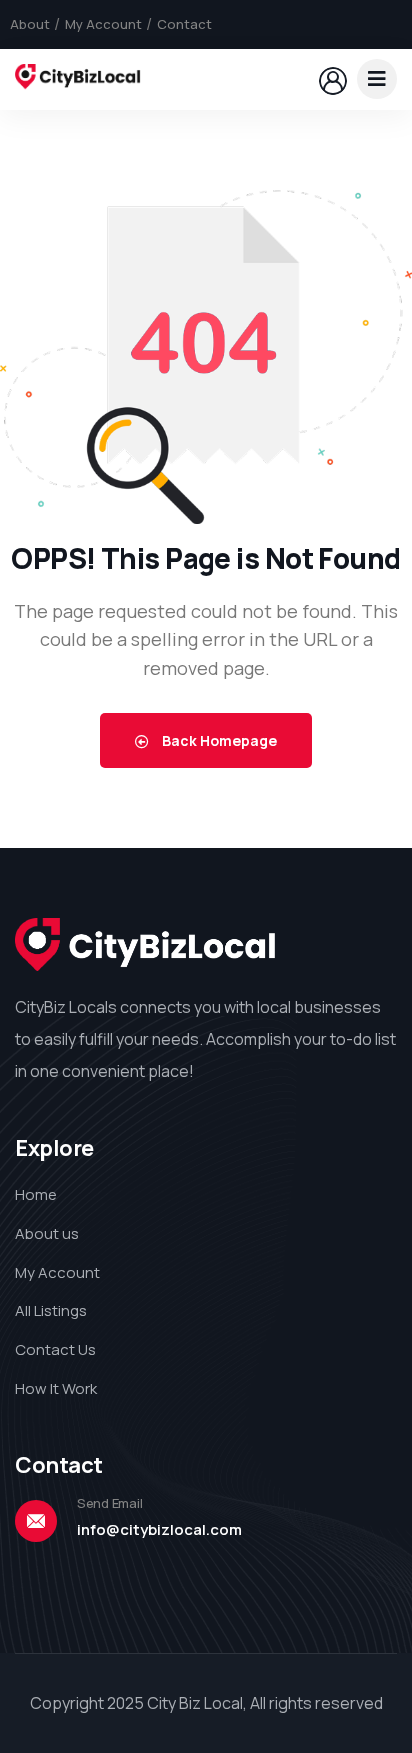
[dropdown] (377, 79)
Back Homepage (218, 740)
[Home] (78, 78)
